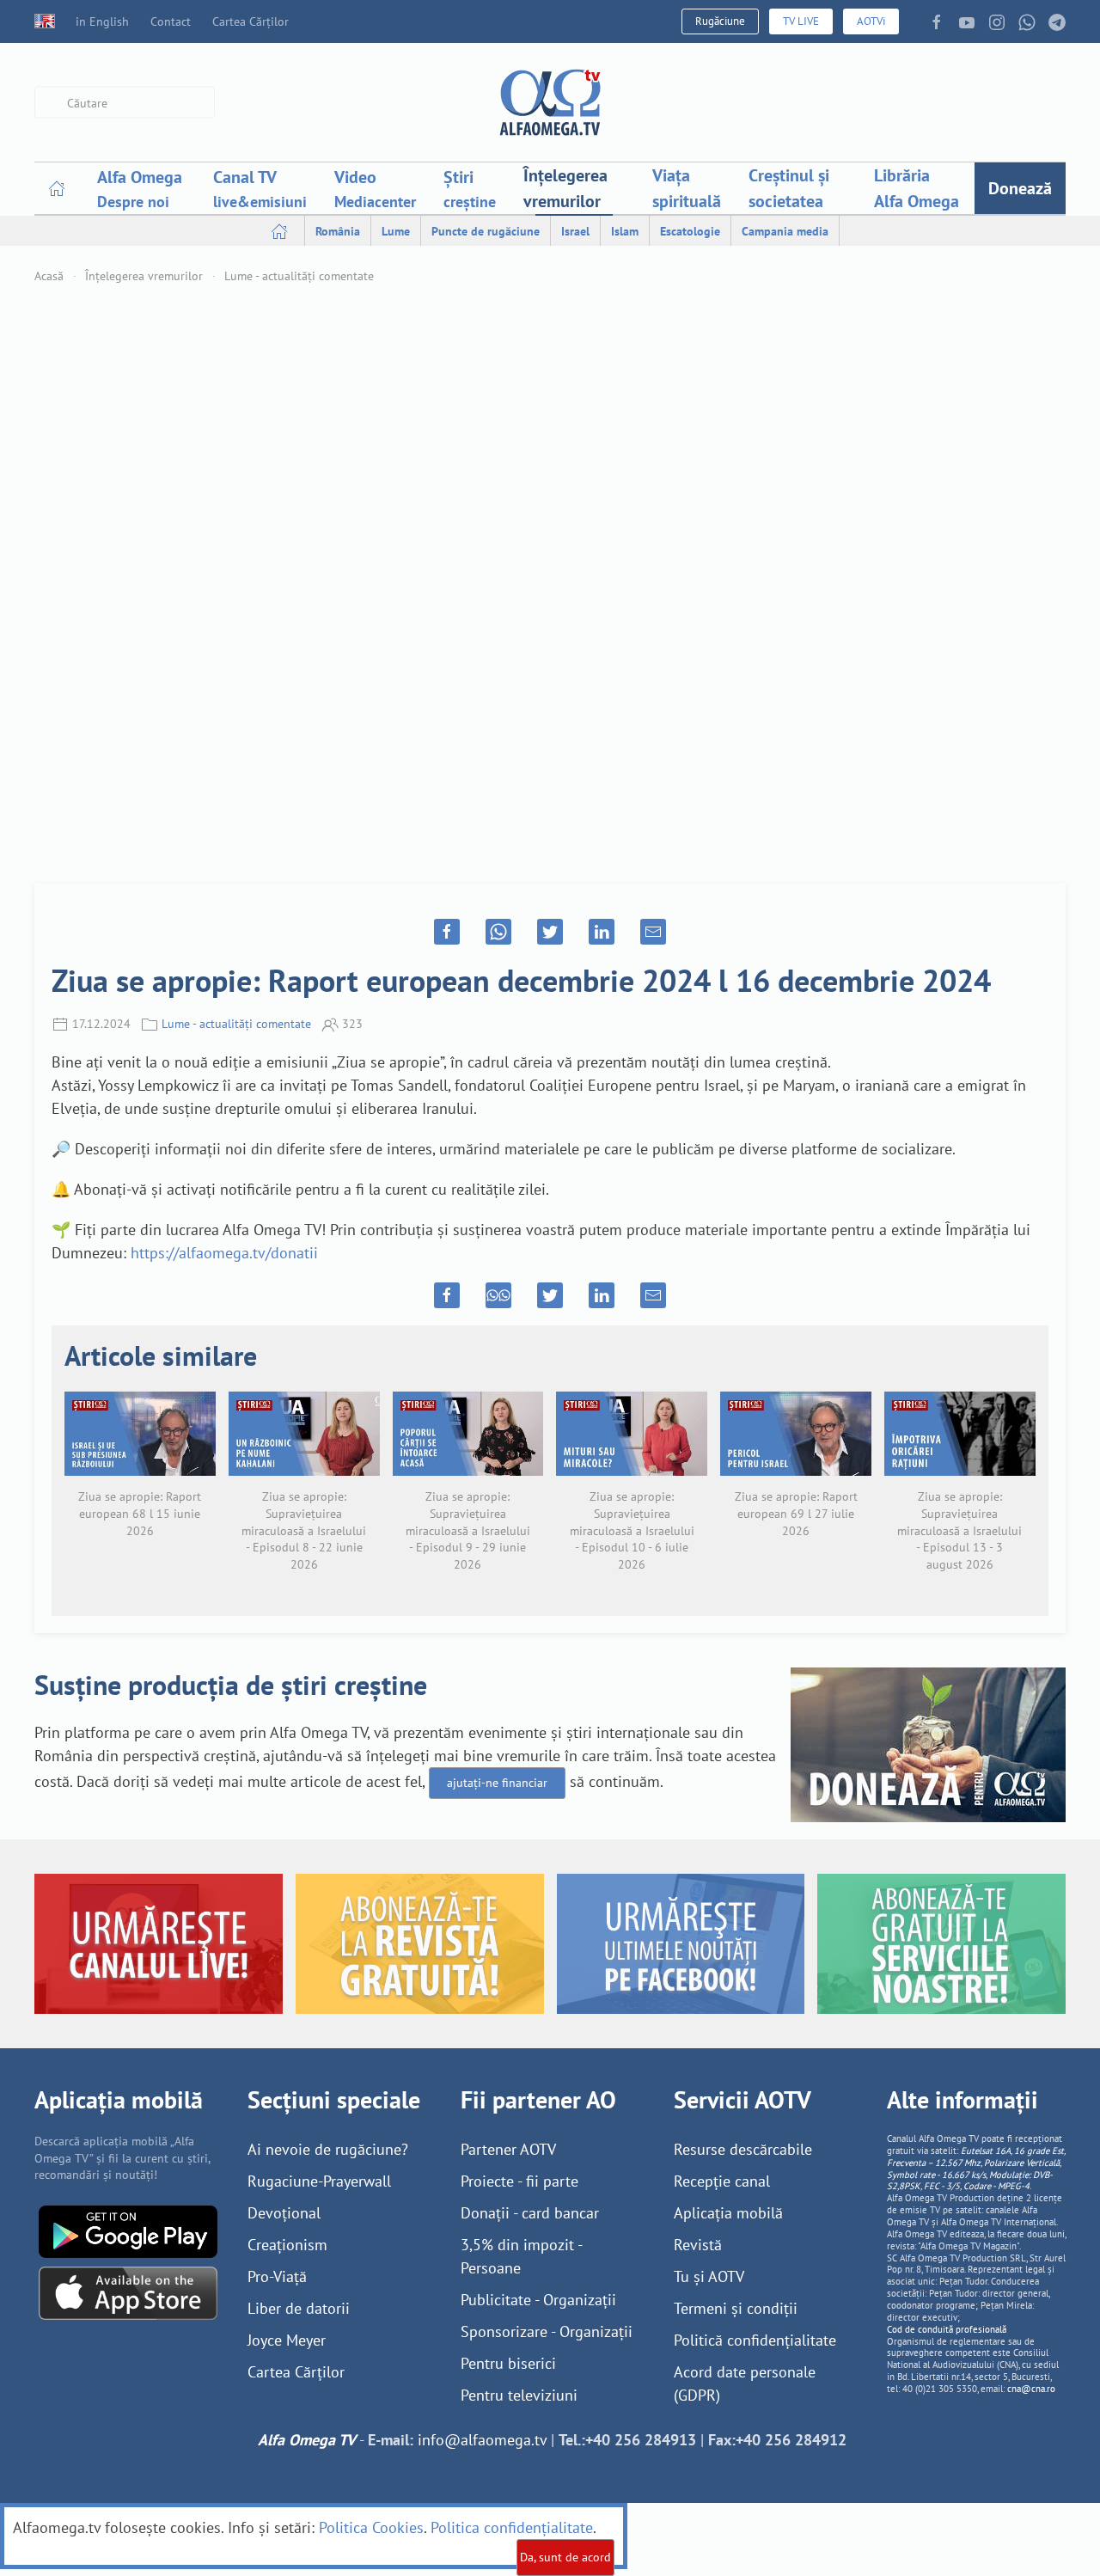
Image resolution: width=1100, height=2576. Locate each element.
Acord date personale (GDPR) (745, 2383)
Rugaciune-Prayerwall (319, 2181)
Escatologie (690, 231)
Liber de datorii (299, 2308)
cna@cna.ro (1031, 2389)
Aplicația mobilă (728, 2213)
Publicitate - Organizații (538, 2300)
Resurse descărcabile (743, 2149)
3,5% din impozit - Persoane (521, 2256)
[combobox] (125, 103)
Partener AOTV (508, 2149)
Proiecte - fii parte (519, 2181)
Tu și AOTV (709, 2276)
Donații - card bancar (530, 2213)
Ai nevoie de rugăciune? (328, 2149)
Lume (396, 231)
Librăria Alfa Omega (917, 188)
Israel (575, 231)
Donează (1020, 188)
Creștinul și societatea (789, 188)
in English (102, 21)
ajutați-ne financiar (497, 1783)
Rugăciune (720, 21)
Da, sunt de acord (565, 2557)
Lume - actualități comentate (299, 276)
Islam (625, 231)
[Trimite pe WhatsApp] (498, 932)
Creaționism (287, 2245)
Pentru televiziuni (519, 2395)
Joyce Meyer (287, 2340)
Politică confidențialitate (755, 2340)
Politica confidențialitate (512, 2527)
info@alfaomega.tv (482, 2440)
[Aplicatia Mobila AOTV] (128, 2292)
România (338, 231)
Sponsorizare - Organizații (547, 2331)
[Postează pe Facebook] (447, 932)
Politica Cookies (371, 2527)
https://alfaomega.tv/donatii (224, 1253)
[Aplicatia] (128, 2230)
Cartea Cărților (251, 21)
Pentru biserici (508, 2363)
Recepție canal (722, 2181)
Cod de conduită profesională (947, 2329)
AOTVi (871, 21)
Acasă (49, 276)
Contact (171, 21)
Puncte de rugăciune (486, 231)
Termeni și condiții (736, 2308)
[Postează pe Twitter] (550, 932)
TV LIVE (801, 21)
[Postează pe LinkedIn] (602, 932)
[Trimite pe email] (653, 932)
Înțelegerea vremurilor (565, 188)
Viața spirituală (687, 188)
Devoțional (284, 2213)
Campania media (785, 231)
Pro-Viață (277, 2276)
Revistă (698, 2245)
